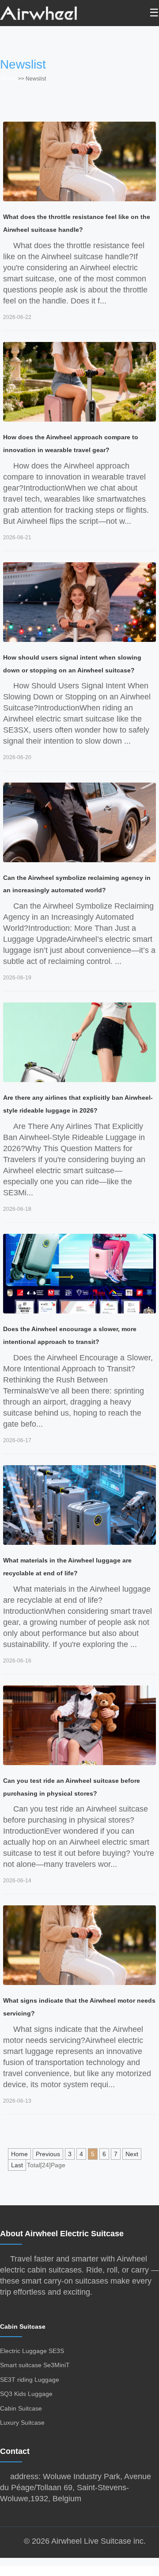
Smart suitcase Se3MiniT (35, 2365)
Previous (48, 2154)
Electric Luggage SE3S (32, 2351)
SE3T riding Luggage (30, 2380)
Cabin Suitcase (23, 2326)
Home (10, 78)
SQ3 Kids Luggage (26, 2394)
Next (132, 2154)
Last (17, 2165)
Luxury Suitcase (22, 2422)
